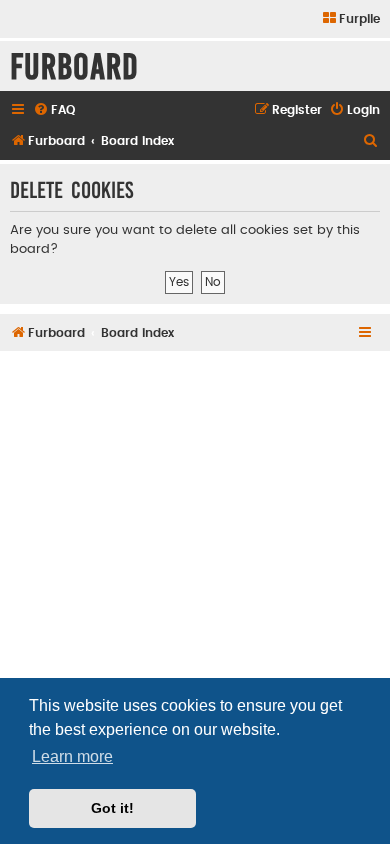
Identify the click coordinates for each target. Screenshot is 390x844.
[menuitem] (350, 19)
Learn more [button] (72, 756)
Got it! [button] (112, 808)
